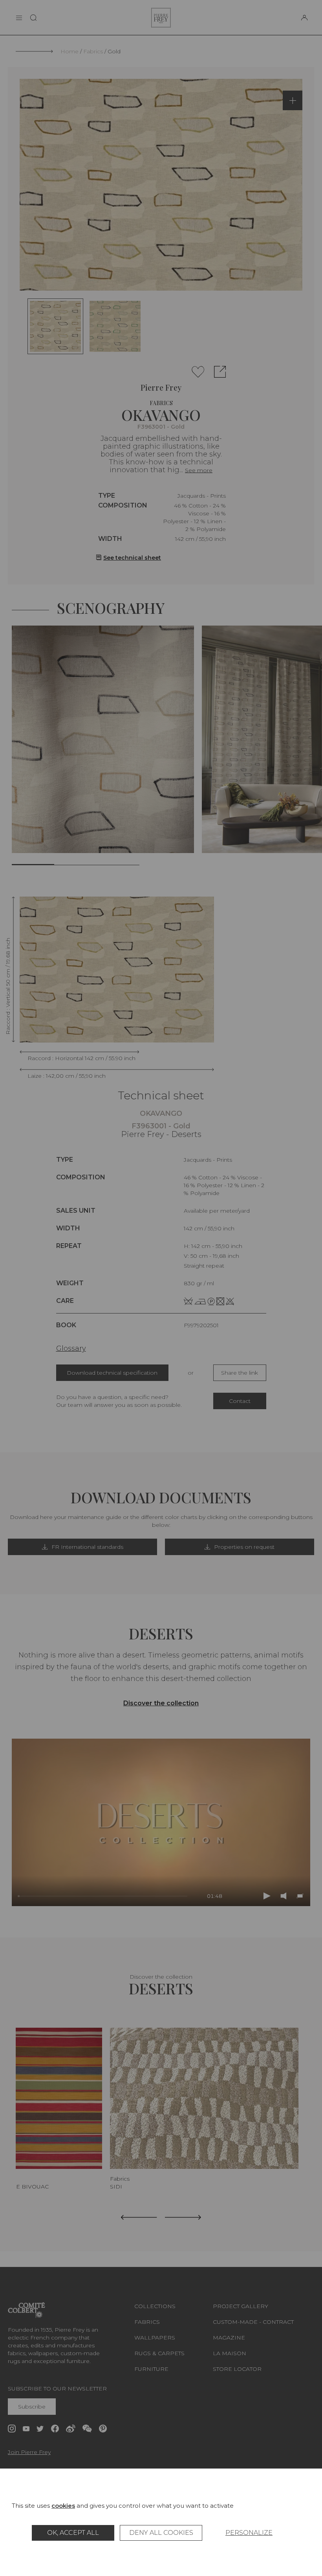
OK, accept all (73, 2533)
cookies (63, 2506)
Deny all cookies (161, 2533)
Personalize (249, 2533)
